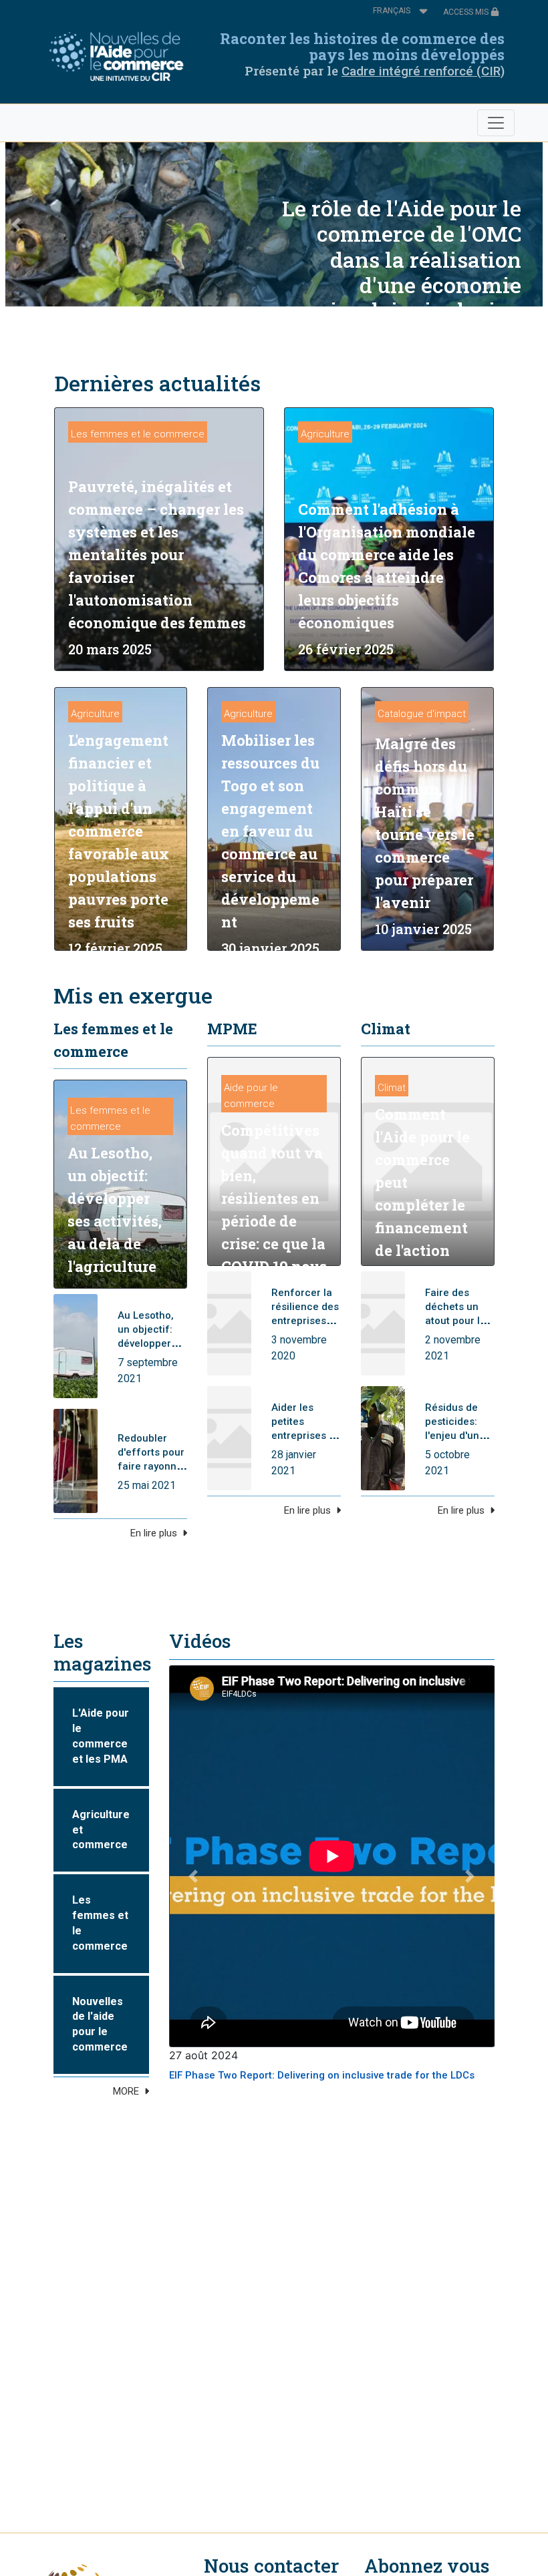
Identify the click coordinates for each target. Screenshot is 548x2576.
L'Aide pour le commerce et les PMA (101, 1736)
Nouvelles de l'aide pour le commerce (100, 2024)
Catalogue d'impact (422, 714)
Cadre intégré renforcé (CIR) (423, 71)
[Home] (120, 57)
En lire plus (154, 1533)
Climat (386, 1029)
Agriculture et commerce (101, 1830)
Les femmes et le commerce (138, 434)
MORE (126, 2091)
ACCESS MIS (467, 12)
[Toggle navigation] (496, 123)
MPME (232, 1029)
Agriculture (325, 434)
